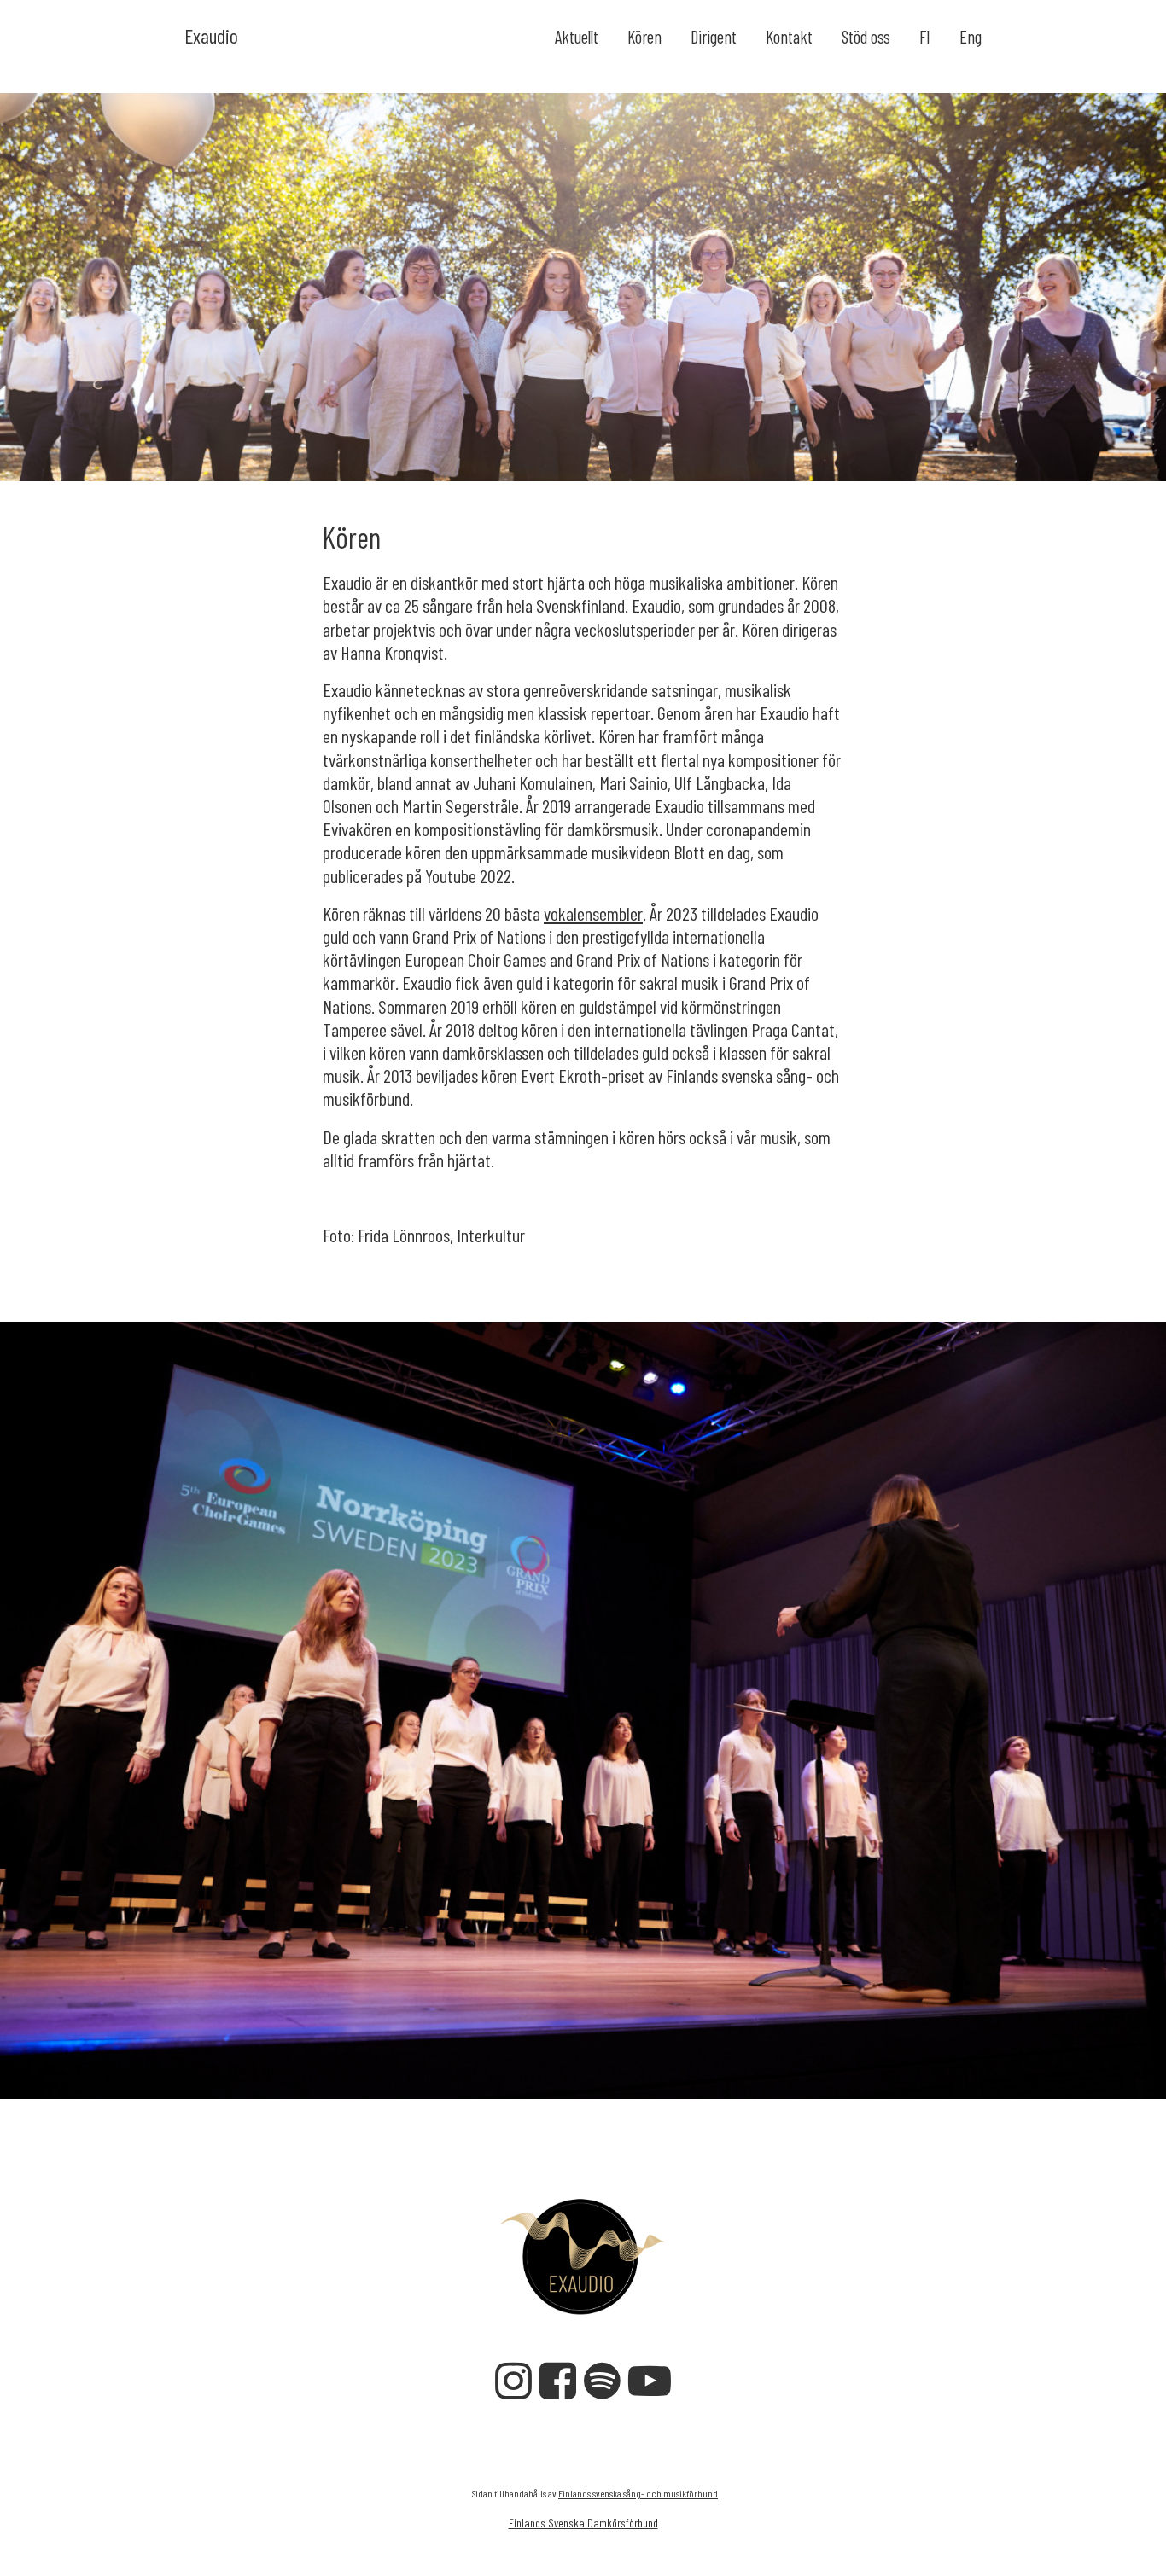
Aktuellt (577, 37)
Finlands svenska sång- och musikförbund (638, 2493)
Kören (644, 37)
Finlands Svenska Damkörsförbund (583, 2523)
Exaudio (211, 35)
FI (925, 37)
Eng (971, 37)
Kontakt (789, 37)
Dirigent (714, 37)
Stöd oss (866, 37)
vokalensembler (593, 913)
